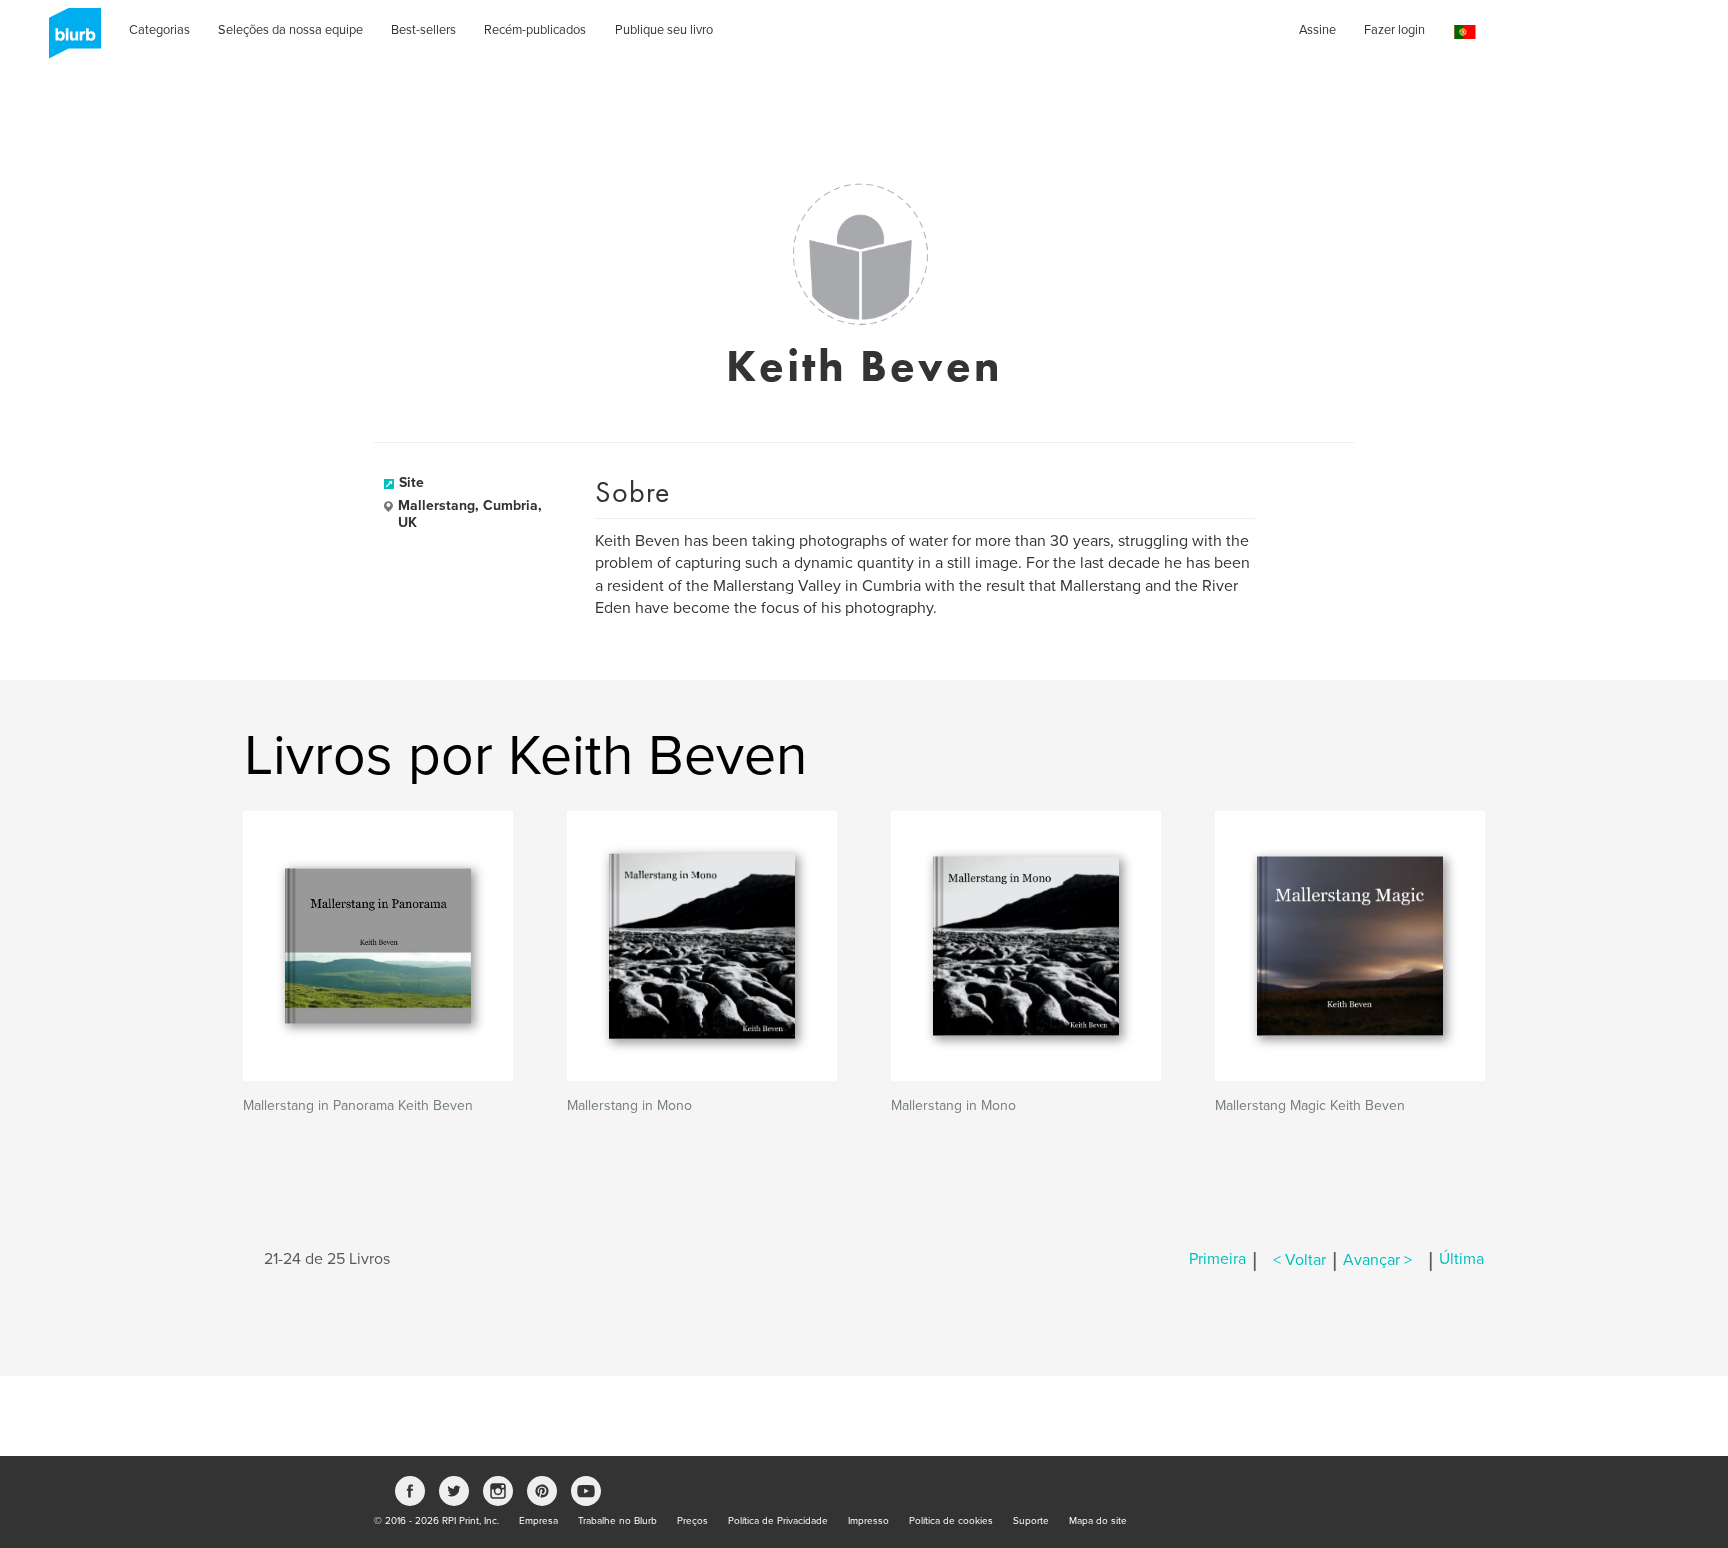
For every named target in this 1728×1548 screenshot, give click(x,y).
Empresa (538, 1521)
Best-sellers (423, 30)
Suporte (1031, 1521)
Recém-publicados (535, 30)
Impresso (868, 1521)
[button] (1465, 32)
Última (1461, 1260)
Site (411, 482)
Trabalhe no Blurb (617, 1521)
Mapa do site (1098, 1521)
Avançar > (1377, 1260)
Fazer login (1394, 30)
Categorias (159, 30)
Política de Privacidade (778, 1521)
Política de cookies (951, 1521)
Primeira (1217, 1260)
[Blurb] (69, 40)
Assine (1317, 30)
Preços (692, 1521)
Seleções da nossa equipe (290, 30)
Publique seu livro (664, 30)
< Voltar (1299, 1260)
